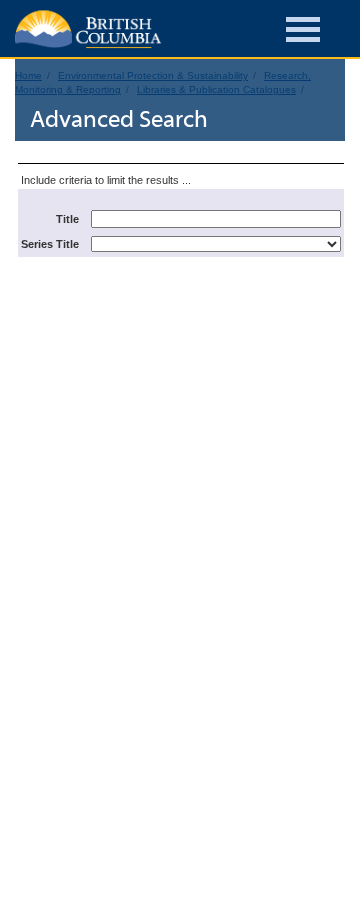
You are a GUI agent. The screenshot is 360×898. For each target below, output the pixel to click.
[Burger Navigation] (303, 32)
